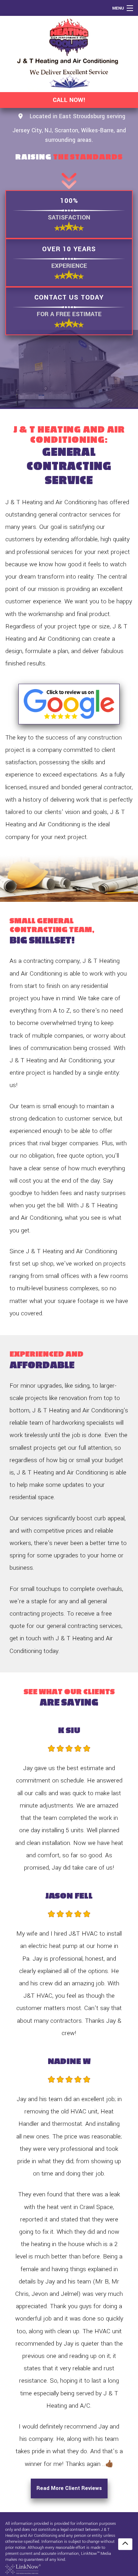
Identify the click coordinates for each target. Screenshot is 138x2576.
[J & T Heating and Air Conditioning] (69, 54)
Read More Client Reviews (69, 2488)
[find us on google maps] (21, 117)
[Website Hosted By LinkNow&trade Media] (23, 2569)
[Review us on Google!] (69, 704)
